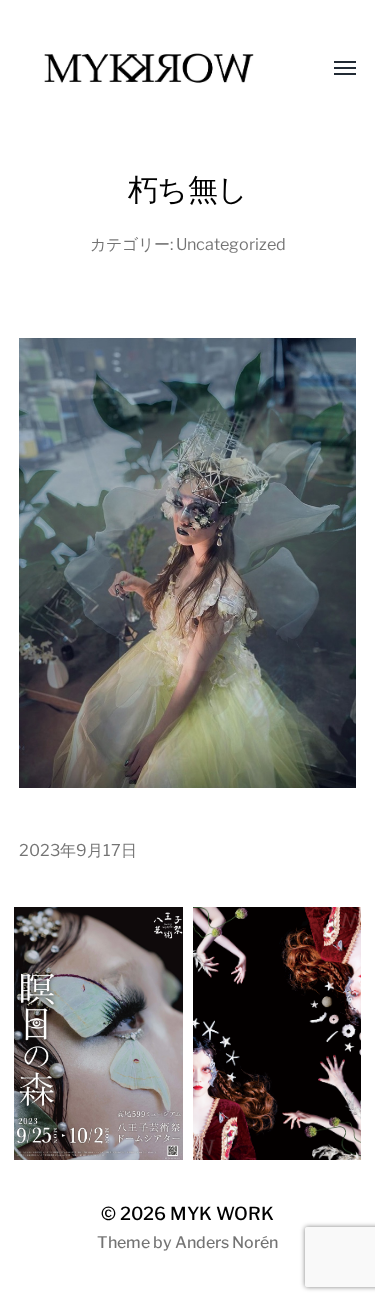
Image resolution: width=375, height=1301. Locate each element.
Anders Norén (226, 1242)
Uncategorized (231, 244)
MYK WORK (222, 1213)
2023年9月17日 (78, 850)
